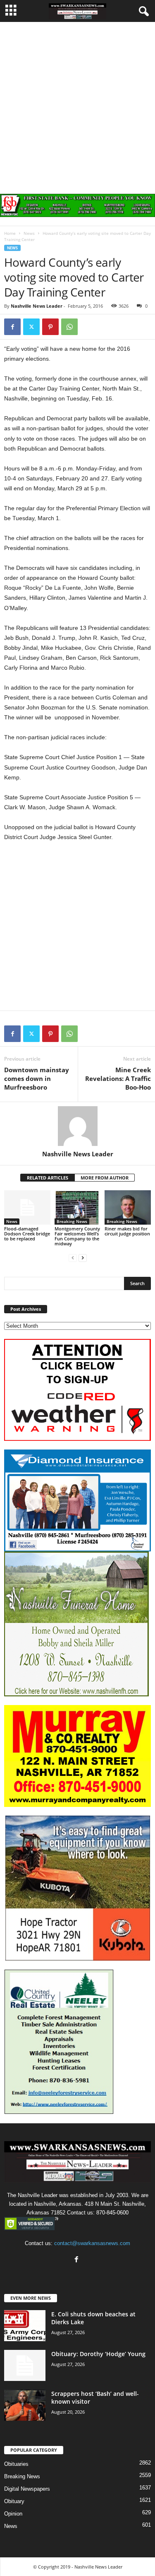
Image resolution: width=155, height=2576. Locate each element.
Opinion (13, 2514)
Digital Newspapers (27, 2489)
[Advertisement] (77, 104)
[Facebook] (12, 327)
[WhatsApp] (69, 327)
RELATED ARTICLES (48, 1178)
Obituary (14, 2501)
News (29, 233)
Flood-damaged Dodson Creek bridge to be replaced (27, 1234)
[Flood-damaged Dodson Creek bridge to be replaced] (27, 1207)
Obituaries (16, 2464)
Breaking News (72, 1221)
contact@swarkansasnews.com (92, 2243)
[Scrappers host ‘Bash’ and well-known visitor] (25, 2405)
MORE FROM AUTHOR (105, 1178)
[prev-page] (73, 1258)
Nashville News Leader (37, 306)
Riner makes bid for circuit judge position (127, 1231)
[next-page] (83, 1258)
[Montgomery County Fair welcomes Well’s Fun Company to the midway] (78, 1207)
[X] (31, 327)
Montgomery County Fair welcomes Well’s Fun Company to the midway (77, 1236)
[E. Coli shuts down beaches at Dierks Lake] (25, 2326)
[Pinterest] (50, 327)
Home (10, 233)
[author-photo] (77, 1126)
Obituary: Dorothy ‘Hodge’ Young (98, 2354)
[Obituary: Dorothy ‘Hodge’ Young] (25, 2365)
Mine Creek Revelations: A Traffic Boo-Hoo (118, 1078)
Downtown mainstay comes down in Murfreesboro (37, 1078)
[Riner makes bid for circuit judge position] (128, 1207)
